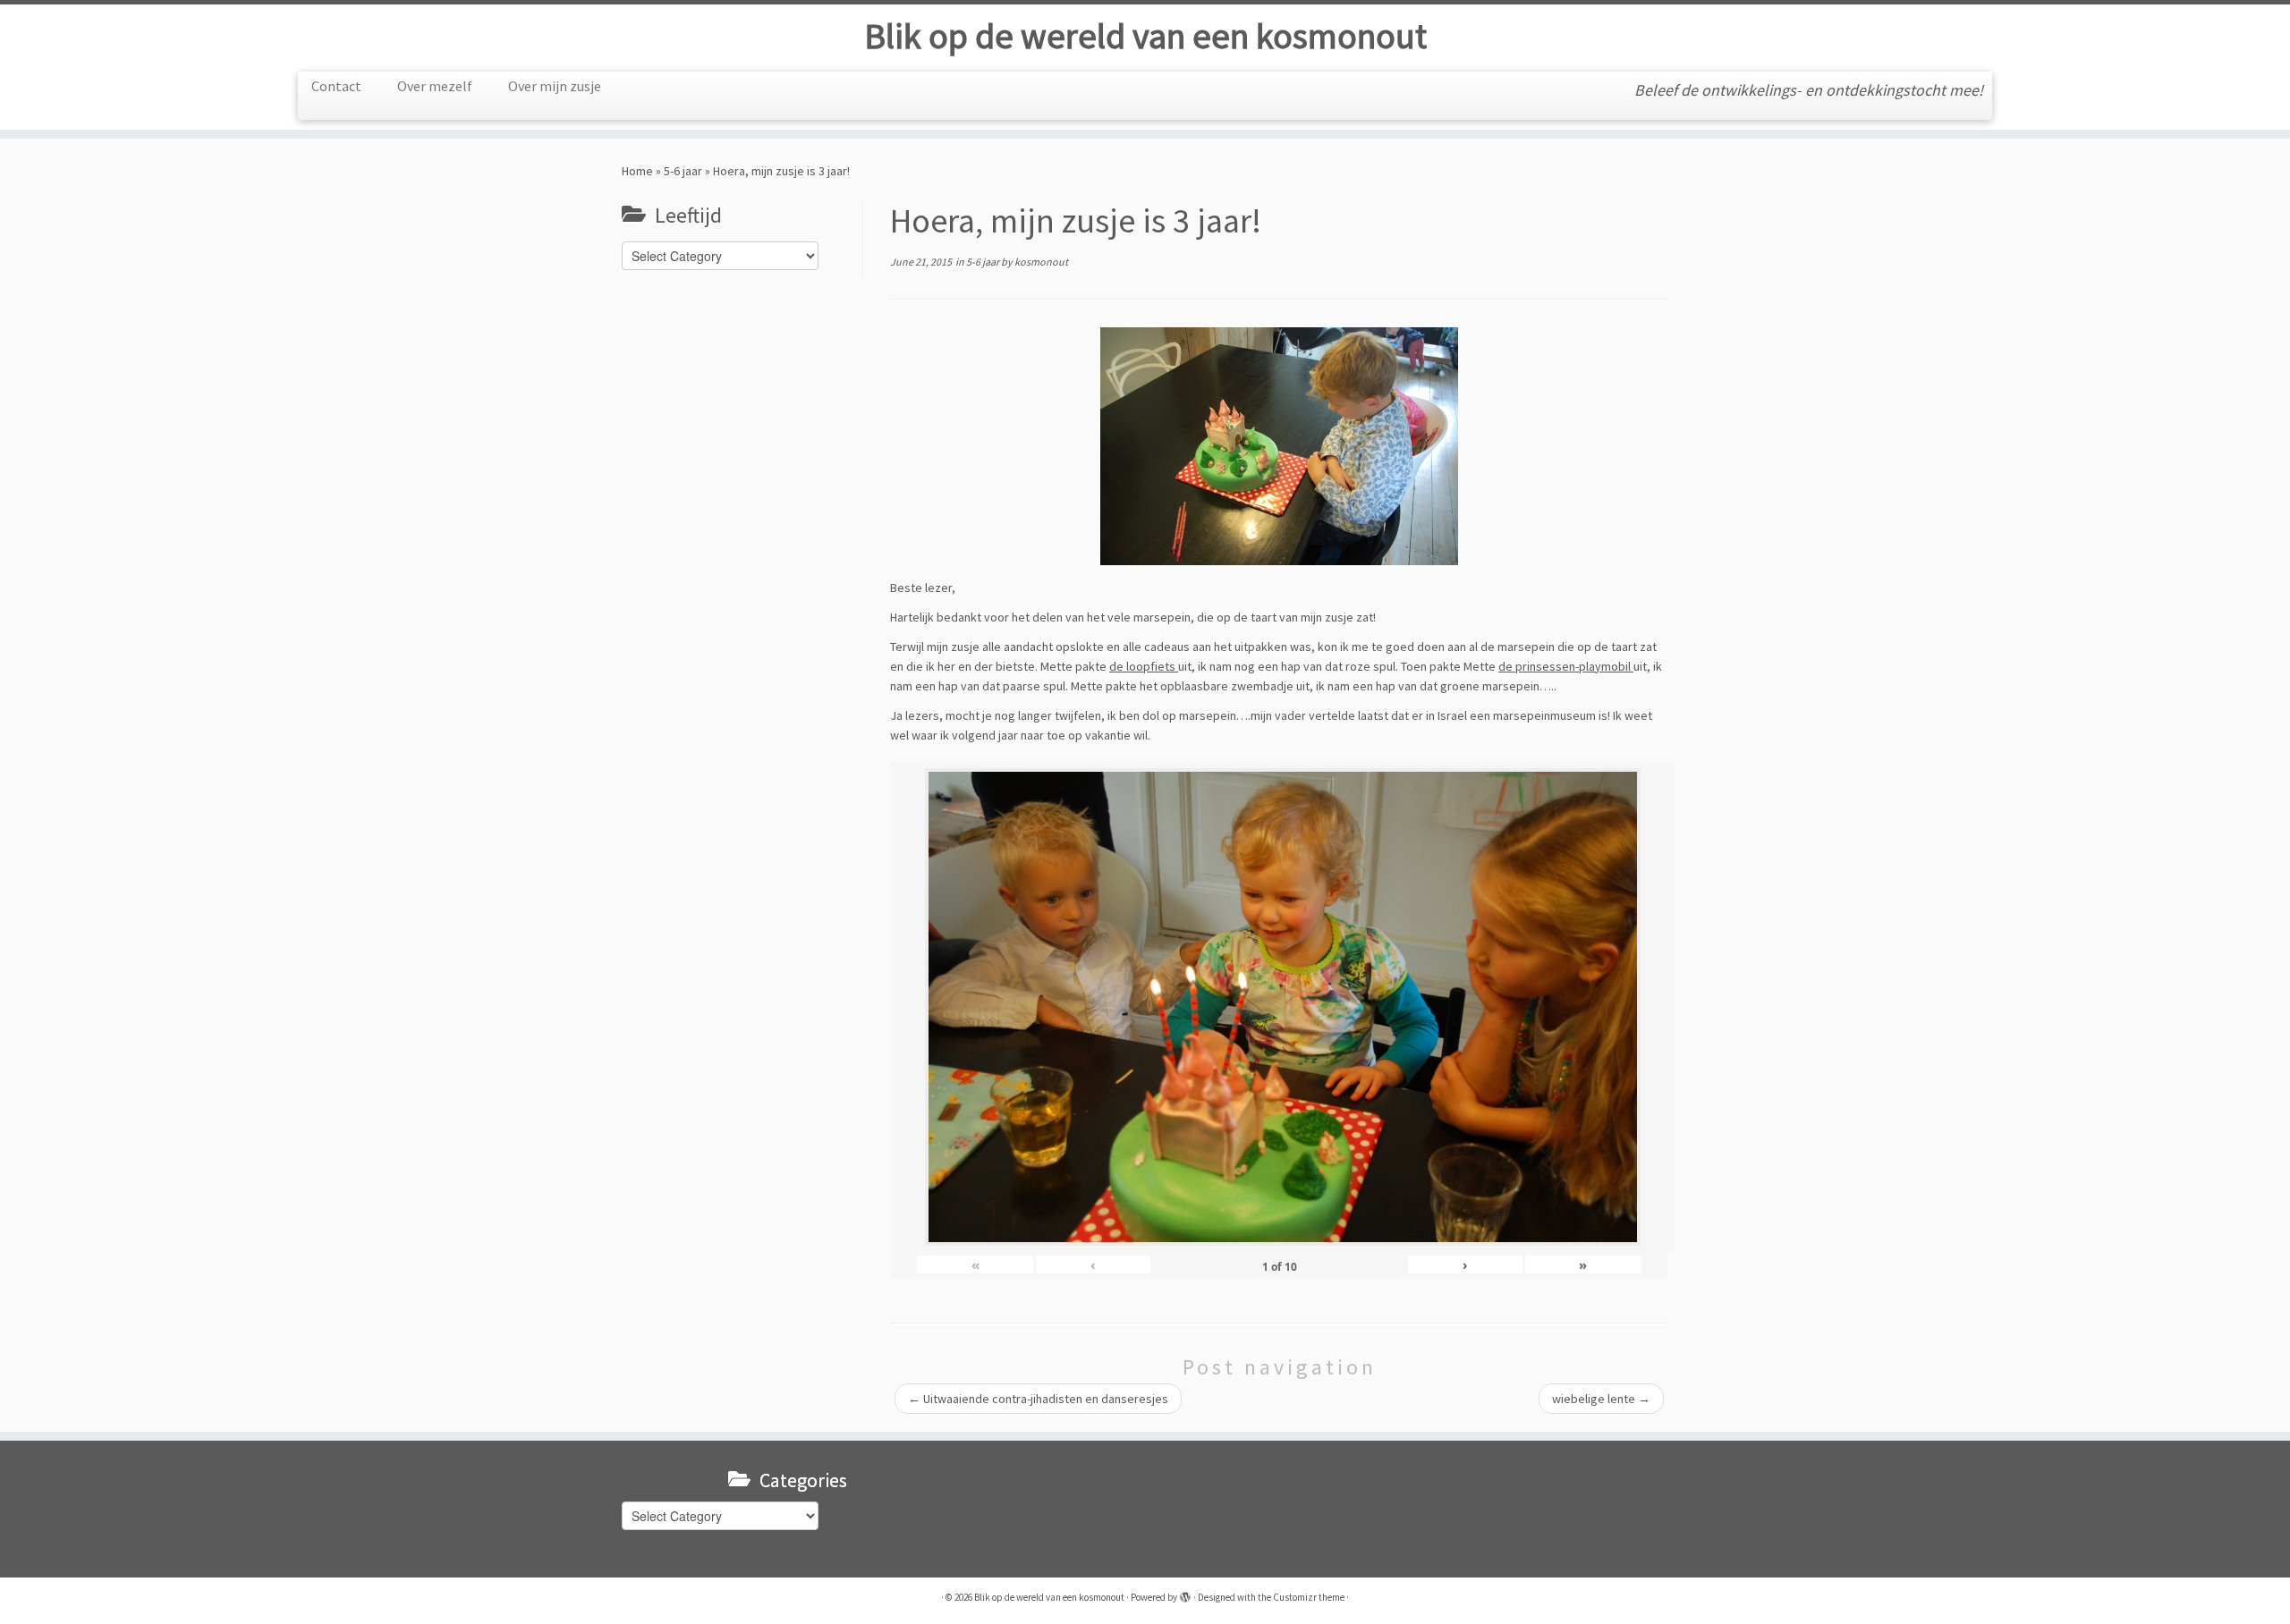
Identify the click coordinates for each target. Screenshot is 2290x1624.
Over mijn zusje (555, 86)
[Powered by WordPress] (1185, 1594)
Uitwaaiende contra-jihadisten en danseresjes (1038, 1399)
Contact (336, 86)
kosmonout (1041, 262)
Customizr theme (1309, 1597)
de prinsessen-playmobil (1566, 666)
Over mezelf (435, 86)
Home (637, 171)
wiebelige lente (1601, 1399)
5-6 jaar (683, 171)
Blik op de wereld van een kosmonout (1145, 36)
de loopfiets (1144, 666)
